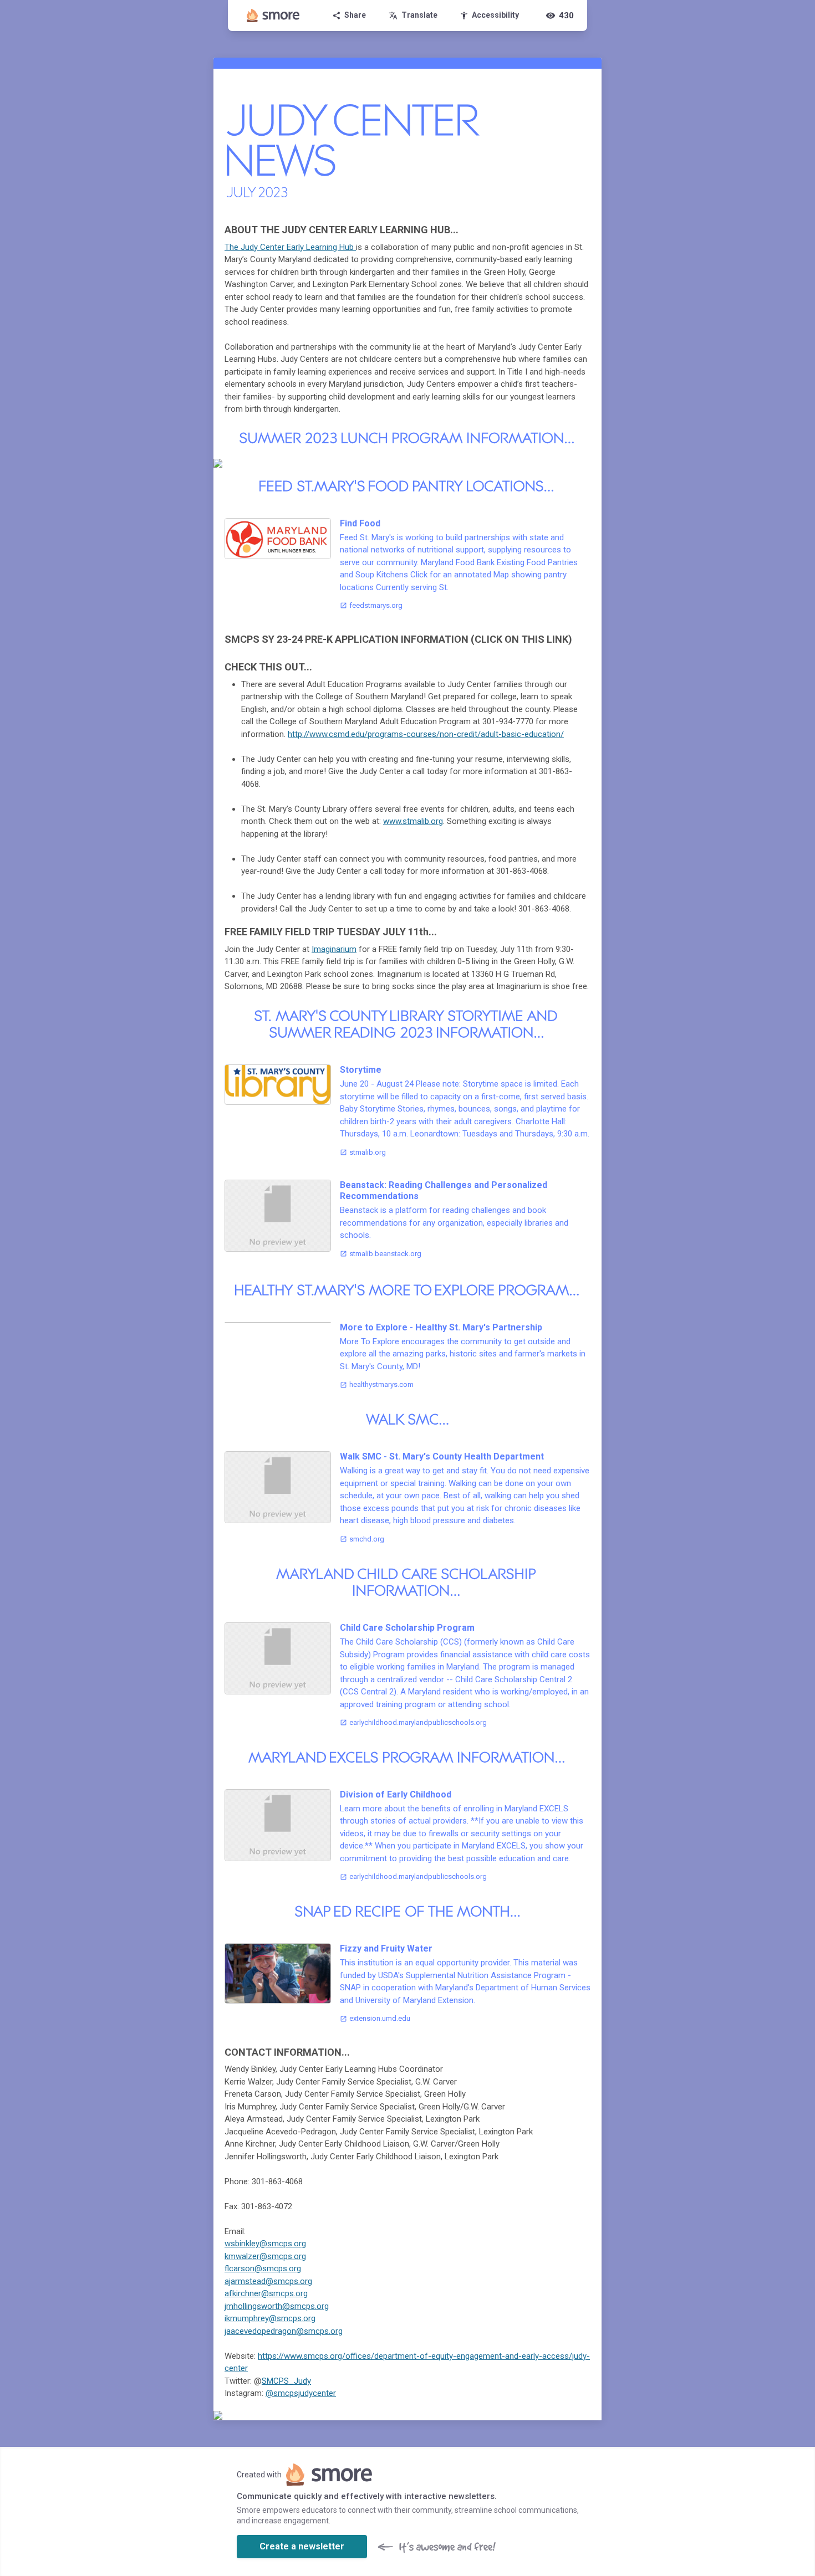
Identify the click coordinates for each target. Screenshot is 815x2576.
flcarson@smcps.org (263, 2268)
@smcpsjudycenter (301, 2393)
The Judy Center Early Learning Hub (290, 247)
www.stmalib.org (413, 821)
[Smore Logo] (273, 16)
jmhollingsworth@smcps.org (277, 2306)
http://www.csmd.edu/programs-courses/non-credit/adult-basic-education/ (426, 734)
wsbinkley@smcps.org (265, 2244)
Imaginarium (334, 949)
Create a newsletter (302, 2546)
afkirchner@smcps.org (266, 2293)
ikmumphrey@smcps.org (270, 2318)
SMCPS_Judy (286, 2381)
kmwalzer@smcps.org (265, 2256)
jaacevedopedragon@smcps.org (284, 2331)
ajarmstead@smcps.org (268, 2281)
